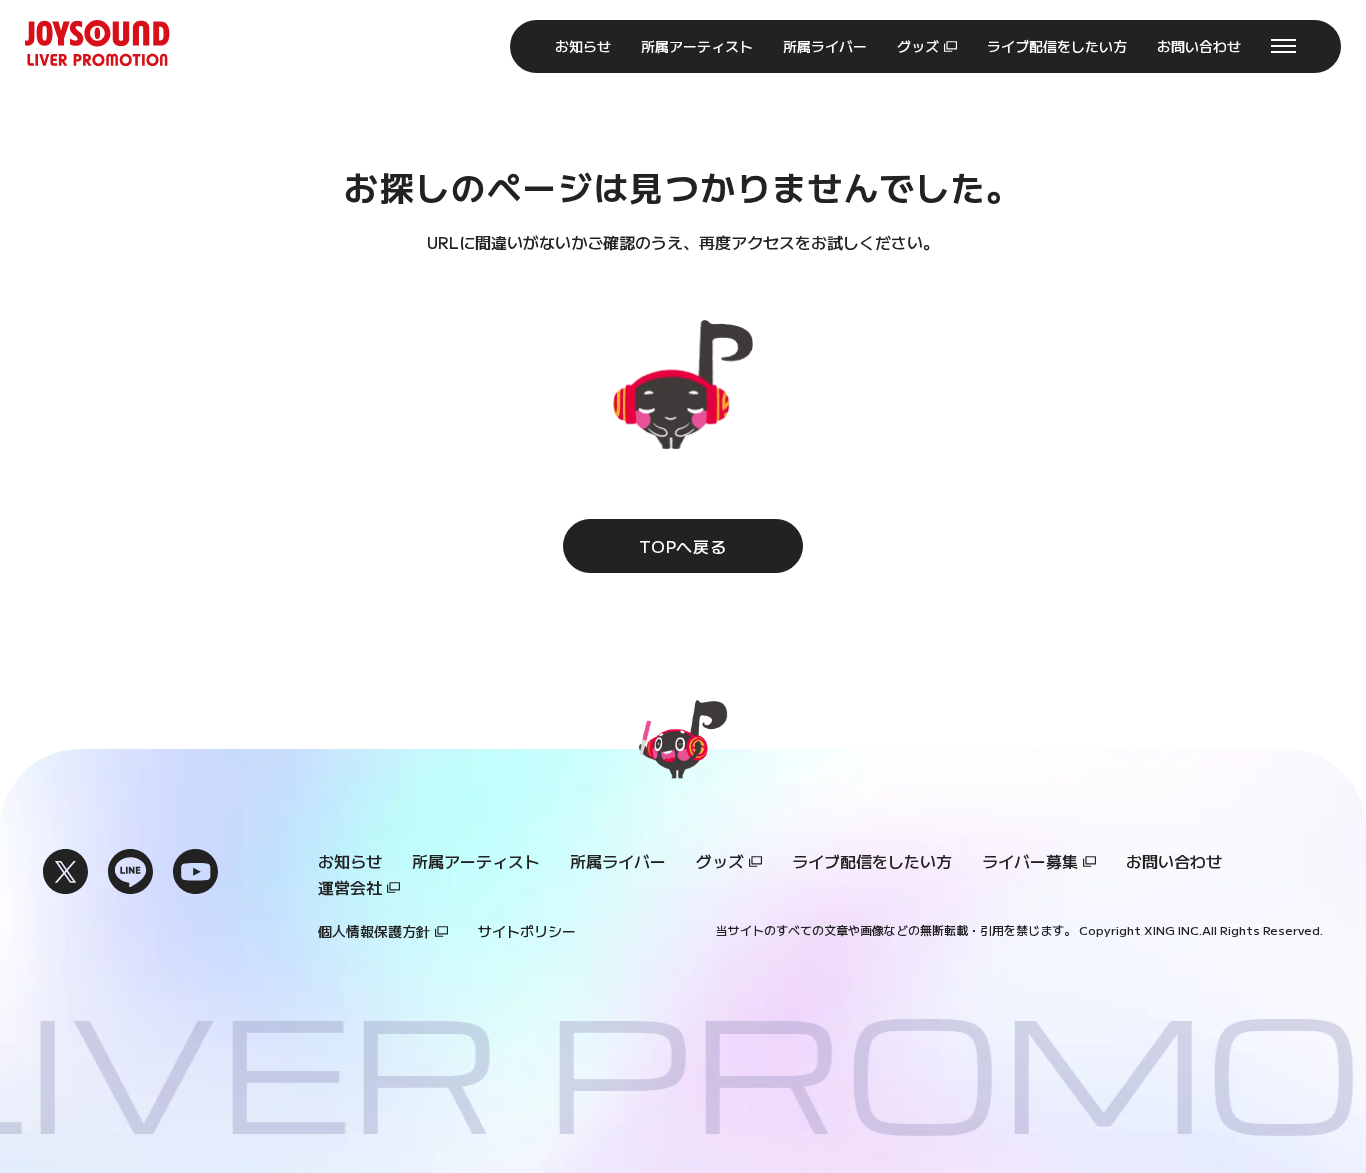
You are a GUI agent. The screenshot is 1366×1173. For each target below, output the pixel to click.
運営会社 (350, 887)
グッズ (720, 861)
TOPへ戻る (683, 546)
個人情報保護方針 (374, 931)
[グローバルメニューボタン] (1283, 46)
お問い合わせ (1174, 861)
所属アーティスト (476, 861)
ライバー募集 (1030, 861)
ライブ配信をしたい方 (872, 861)
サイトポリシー (527, 931)
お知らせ (350, 861)
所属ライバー (618, 861)
